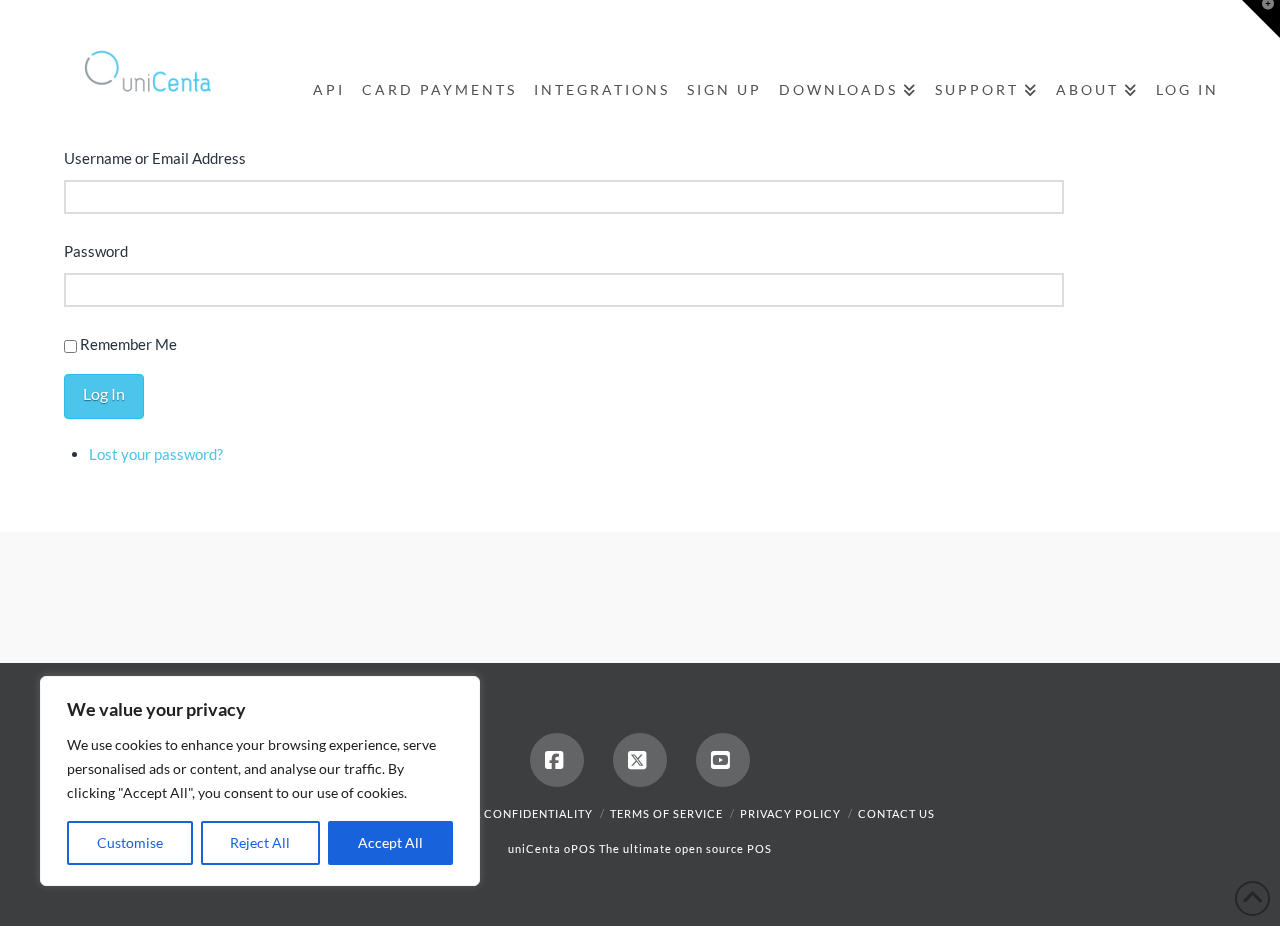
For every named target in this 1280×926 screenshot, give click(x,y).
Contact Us (896, 813)
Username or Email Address (155, 158)
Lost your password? (156, 454)
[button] (1261, 19)
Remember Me (128, 344)
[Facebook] (1124, 22)
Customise (130, 842)
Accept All (390, 842)
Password (96, 251)
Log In (104, 393)
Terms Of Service (666, 813)
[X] (1162, 22)
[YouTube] (1200, 22)
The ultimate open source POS (685, 848)
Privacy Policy (790, 813)
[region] (260, 781)
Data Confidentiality (522, 813)
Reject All (260, 842)
